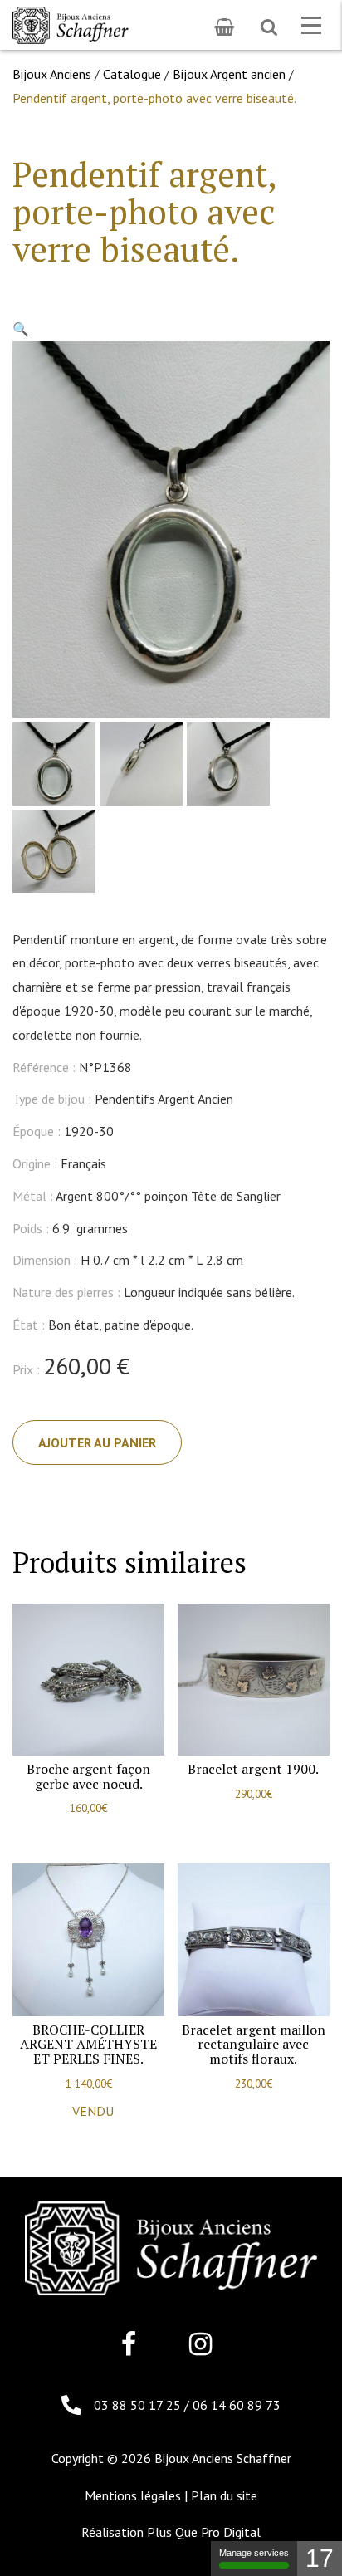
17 (320, 2558)
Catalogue (132, 74)
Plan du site (224, 2495)
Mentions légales (133, 2495)
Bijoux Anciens (52, 74)
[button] (21, 329)
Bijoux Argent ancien (229, 74)
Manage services (254, 2553)
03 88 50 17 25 (139, 2405)
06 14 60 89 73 (237, 2405)
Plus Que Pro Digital (204, 2532)
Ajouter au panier (97, 1442)
